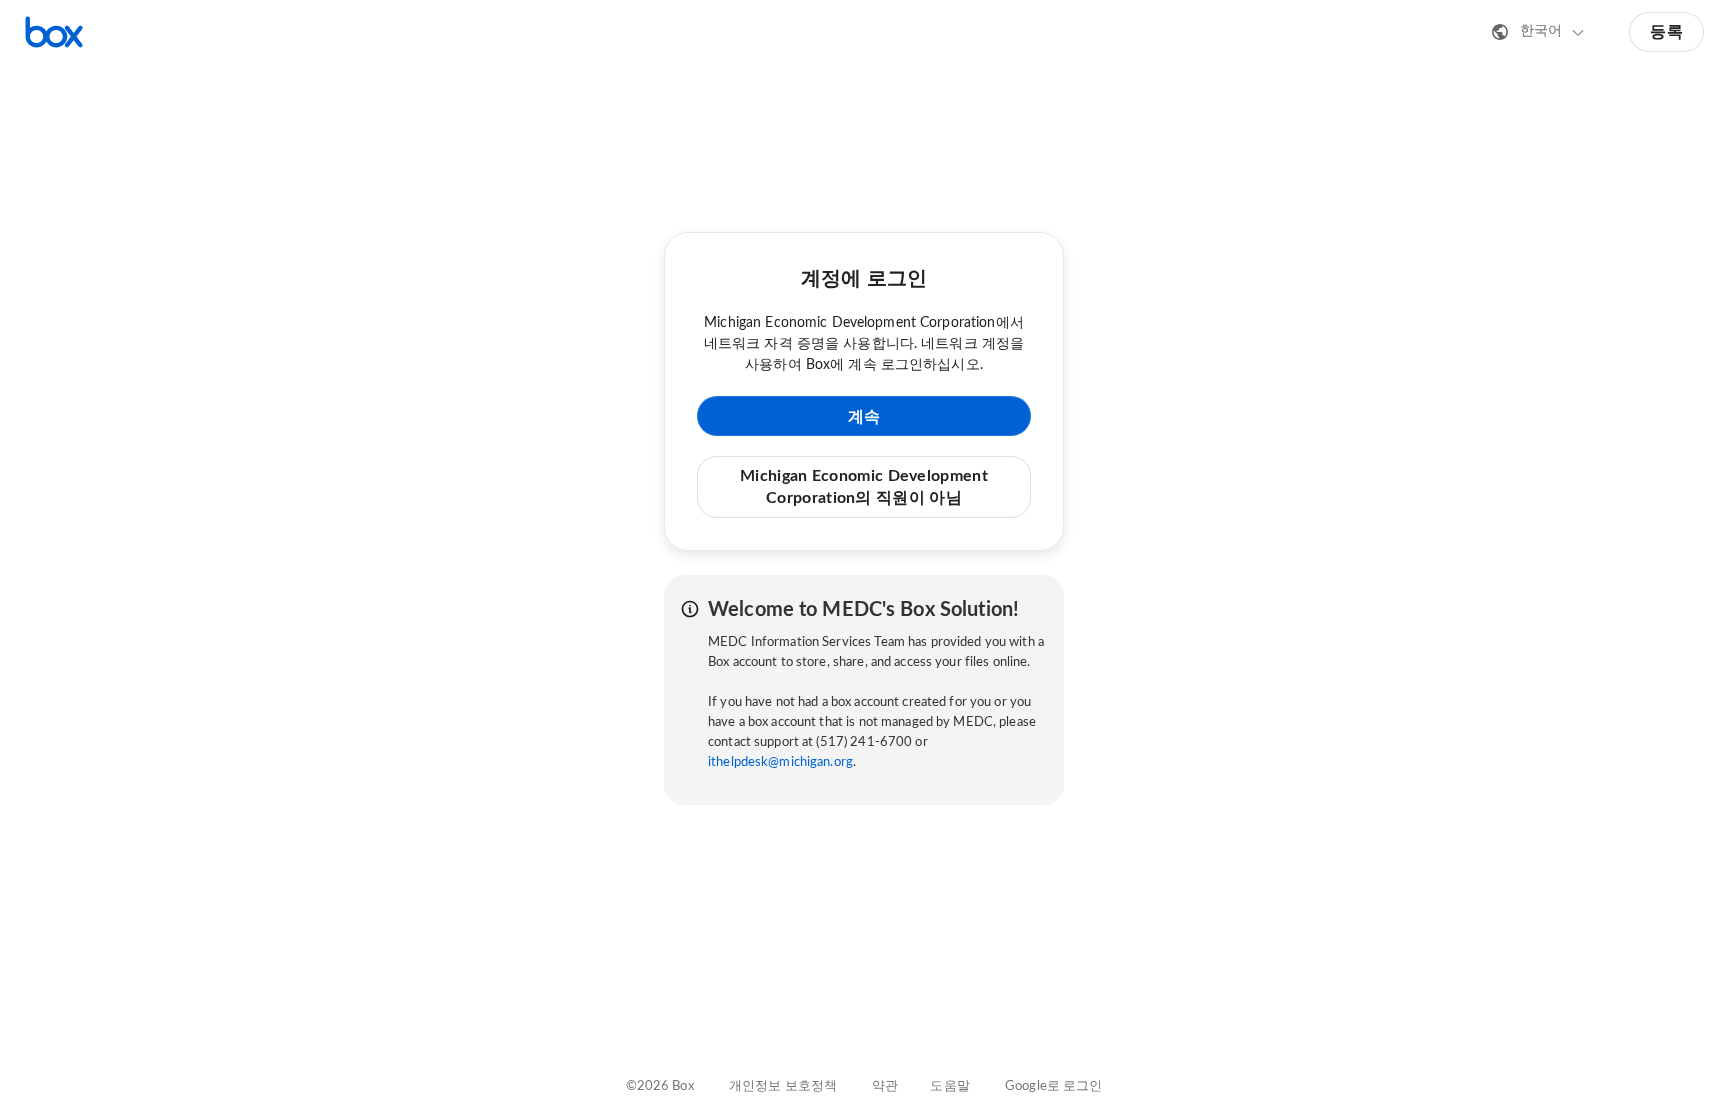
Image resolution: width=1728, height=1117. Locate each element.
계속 (864, 417)
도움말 (949, 1086)
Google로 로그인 (1053, 1086)
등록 (1666, 32)
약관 (885, 1086)
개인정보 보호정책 (783, 1086)
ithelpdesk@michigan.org (780, 762)
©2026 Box (660, 1086)
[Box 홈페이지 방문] (54, 32)
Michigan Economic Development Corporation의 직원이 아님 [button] (864, 487)
